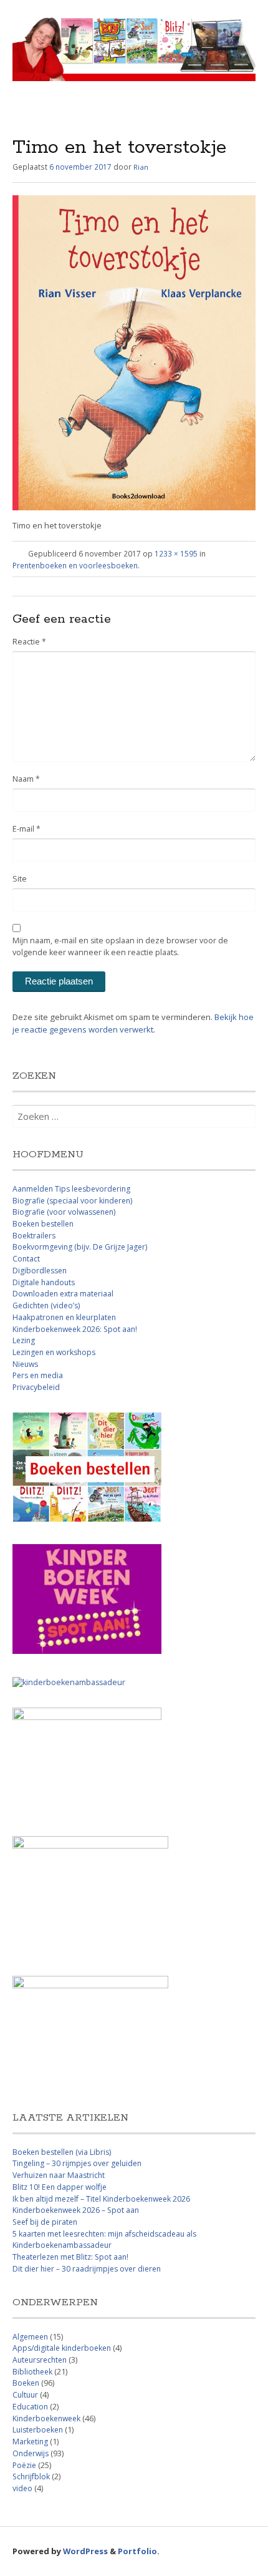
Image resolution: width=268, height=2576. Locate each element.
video (22, 2488)
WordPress (85, 2551)
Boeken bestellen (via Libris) (62, 2152)
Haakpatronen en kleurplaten (64, 1317)
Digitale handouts (44, 1282)
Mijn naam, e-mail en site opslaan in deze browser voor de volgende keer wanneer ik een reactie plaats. (120, 946)
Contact (26, 1259)
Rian (141, 167)
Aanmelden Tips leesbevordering (71, 1189)
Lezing (24, 1340)
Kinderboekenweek (46, 2418)
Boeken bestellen (43, 1224)
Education (30, 2407)
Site (20, 879)
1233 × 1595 (176, 553)
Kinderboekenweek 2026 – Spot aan (76, 2210)
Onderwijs (31, 2453)
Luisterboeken (38, 2430)
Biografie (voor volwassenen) (64, 1212)
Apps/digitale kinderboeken (62, 2348)
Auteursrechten (40, 2360)
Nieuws (25, 1364)
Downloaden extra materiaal (63, 1294)
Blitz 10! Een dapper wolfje (60, 2187)
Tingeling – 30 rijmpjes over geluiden (77, 2163)
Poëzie (24, 2465)
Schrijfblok (31, 2476)
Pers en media (38, 1375)
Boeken (26, 2383)
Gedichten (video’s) (46, 1305)
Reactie (29, 642)
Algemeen (30, 2337)
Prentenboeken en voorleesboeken (75, 565)
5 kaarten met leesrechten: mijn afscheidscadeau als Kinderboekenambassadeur (104, 2240)
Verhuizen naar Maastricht (59, 2175)
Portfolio (137, 2551)
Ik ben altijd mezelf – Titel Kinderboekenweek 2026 (101, 2199)
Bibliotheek (32, 2372)
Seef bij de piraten (45, 2222)
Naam (26, 779)
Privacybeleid (36, 1387)
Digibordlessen (40, 1271)
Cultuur (25, 2395)
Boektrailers (34, 1236)
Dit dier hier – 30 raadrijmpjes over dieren (87, 2269)
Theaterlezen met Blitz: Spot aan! (70, 2257)
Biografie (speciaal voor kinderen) (72, 1201)
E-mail (26, 829)
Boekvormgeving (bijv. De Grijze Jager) (80, 1247)
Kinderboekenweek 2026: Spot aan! (75, 1329)
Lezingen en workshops (54, 1352)
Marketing (30, 2442)
